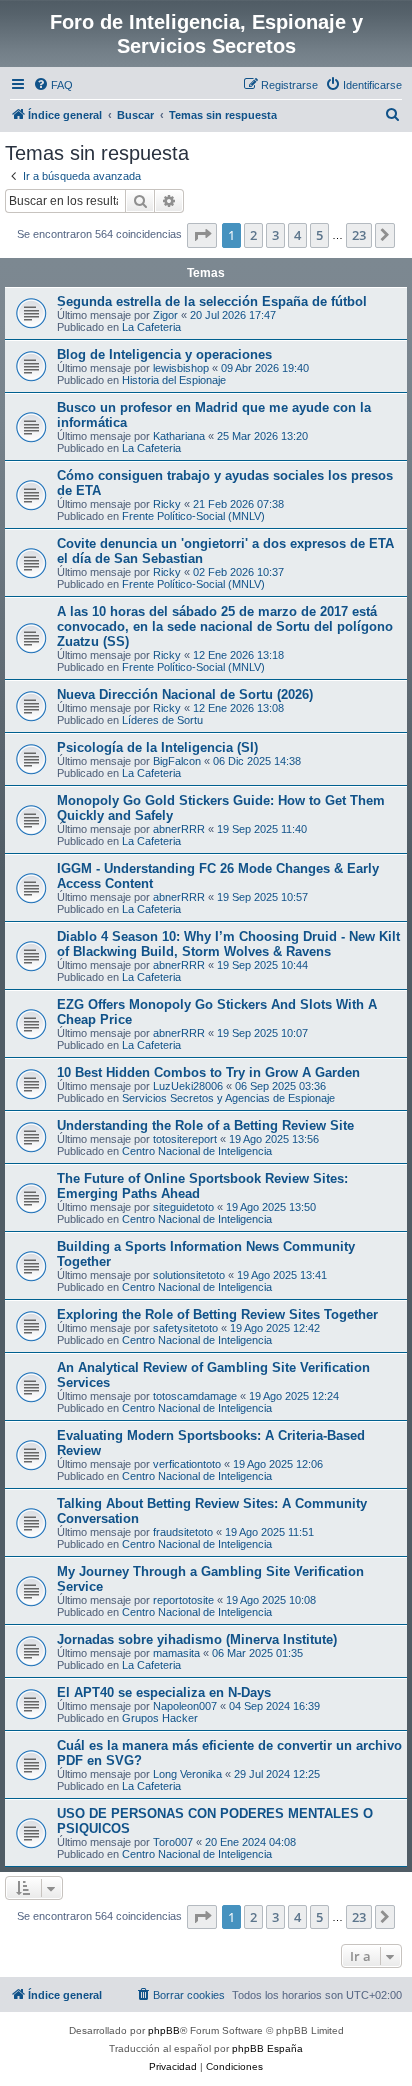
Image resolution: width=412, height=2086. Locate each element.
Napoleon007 (185, 1706)
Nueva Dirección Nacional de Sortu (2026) (185, 694)
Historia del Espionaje (174, 380)
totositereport (185, 1139)
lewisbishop (181, 368)
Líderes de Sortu (162, 720)
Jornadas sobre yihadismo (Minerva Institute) (197, 1639)
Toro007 (173, 1842)
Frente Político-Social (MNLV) (193, 516)
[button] (202, 235)
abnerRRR (179, 829)
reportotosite (183, 1600)
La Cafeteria (151, 327)
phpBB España (267, 2048)
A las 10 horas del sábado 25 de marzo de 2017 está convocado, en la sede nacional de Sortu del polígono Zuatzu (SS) (225, 626)
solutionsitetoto (189, 1275)
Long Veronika (187, 1774)
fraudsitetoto (183, 1532)
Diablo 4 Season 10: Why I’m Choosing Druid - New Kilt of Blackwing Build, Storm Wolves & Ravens (228, 944)
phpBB (164, 2030)
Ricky (167, 504)
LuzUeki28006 (188, 1086)
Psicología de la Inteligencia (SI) (157, 747)
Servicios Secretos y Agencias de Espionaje (228, 1098)
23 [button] (359, 235)
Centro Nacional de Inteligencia (197, 1151)
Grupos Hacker (160, 1718)
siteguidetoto (183, 1207)
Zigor (165, 315)
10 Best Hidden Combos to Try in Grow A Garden (208, 1072)
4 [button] (297, 235)
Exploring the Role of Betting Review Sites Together (217, 1314)
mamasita (176, 1653)
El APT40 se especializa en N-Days (164, 1692)
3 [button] (275, 235)
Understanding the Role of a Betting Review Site (205, 1125)
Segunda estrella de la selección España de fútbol (212, 301)
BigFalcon (177, 761)
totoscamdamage (195, 1396)
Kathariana (179, 436)
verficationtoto (187, 1464)
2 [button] (253, 235)
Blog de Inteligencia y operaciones (164, 354)
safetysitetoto (185, 1328)
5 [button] (319, 235)
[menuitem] (53, 85)
